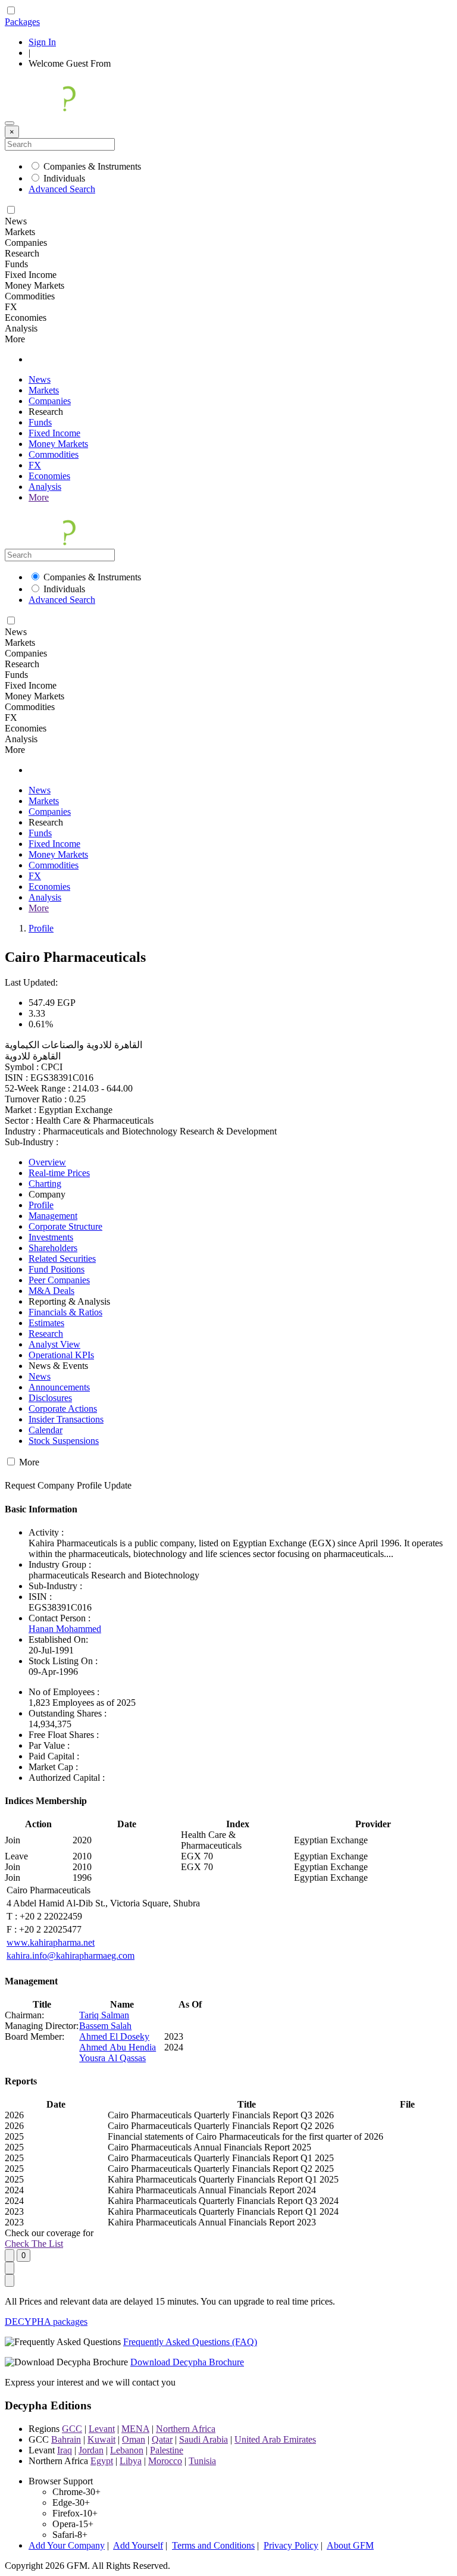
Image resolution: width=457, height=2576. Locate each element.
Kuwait (101, 2439)
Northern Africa (186, 2429)
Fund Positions (57, 1269)
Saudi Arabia (204, 2439)
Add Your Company (67, 2545)
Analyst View (54, 1344)
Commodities (54, 454)
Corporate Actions (63, 1409)
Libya (131, 2461)
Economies (49, 476)
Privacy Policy (291, 2545)
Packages (22, 22)
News (40, 379)
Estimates (46, 1323)
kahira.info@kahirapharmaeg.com (71, 1956)
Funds (40, 422)
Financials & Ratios (65, 1312)
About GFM (350, 2545)
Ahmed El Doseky (114, 2036)
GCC (72, 2429)
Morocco (165, 2461)
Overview (47, 1162)
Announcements (59, 1387)
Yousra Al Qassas (112, 2058)
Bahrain (66, 2439)
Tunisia (202, 2461)
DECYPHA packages (46, 2322)
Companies (50, 401)
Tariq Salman (104, 2015)
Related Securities (62, 1259)
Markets (44, 390)
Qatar (162, 2439)
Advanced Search (62, 189)
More (39, 497)
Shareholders (53, 1248)
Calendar (46, 1430)
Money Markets (58, 444)
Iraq (65, 2450)
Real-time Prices (59, 1173)
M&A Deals (51, 1291)
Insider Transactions (66, 1419)
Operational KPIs (61, 1355)
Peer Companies (59, 1280)
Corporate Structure (65, 1226)
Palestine (167, 2450)
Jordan (91, 2450)
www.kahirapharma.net (51, 1942)
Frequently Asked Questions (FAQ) (190, 2342)
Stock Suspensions (64, 1441)
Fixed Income (54, 433)
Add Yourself (138, 2545)
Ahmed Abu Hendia (118, 2047)
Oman (134, 2439)
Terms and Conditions (213, 2545)
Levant (102, 2429)
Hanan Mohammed (65, 1629)
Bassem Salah (105, 2026)
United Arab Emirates (275, 2439)
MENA (135, 2429)
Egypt (102, 2461)
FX (35, 465)
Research (46, 1334)
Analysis (45, 487)
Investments (51, 1237)
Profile (41, 928)
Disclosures (50, 1398)
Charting (45, 1184)
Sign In (42, 42)
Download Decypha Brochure (187, 2362)
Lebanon (127, 2450)
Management (53, 1216)
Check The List (34, 2244)
